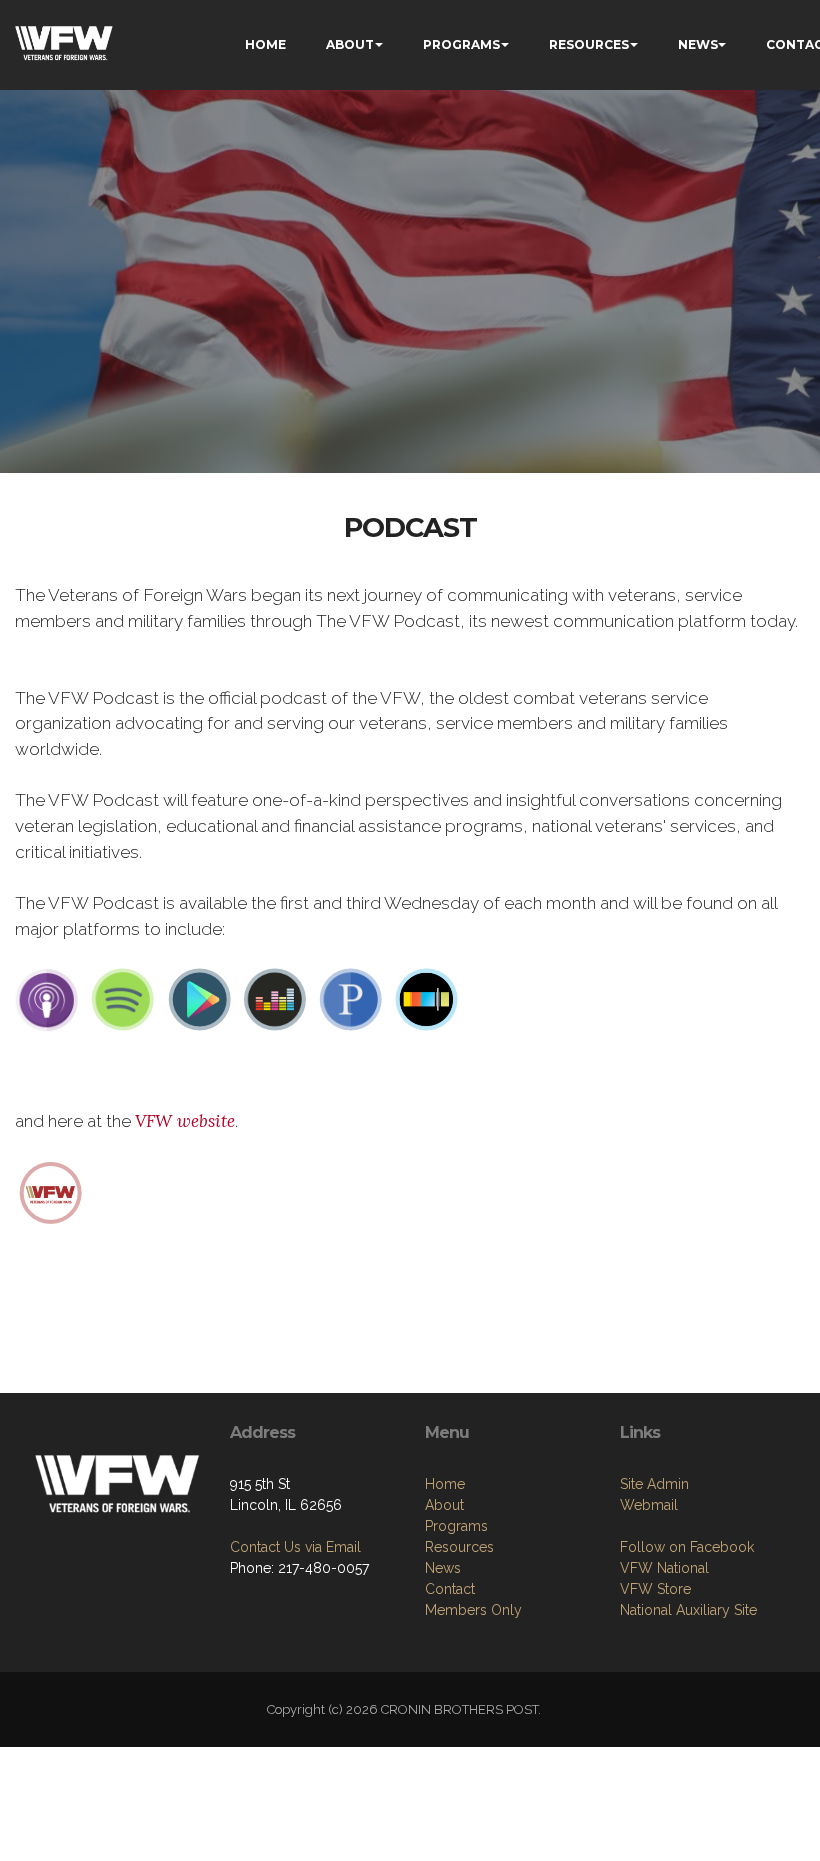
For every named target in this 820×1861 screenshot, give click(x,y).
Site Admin (654, 1484)
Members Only (473, 1610)
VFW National (664, 1568)
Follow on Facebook (687, 1547)
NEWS (698, 44)
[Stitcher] (427, 999)
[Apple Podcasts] (47, 999)
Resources (459, 1547)
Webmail (649, 1505)
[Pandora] (351, 999)
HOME (265, 44)
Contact (450, 1589)
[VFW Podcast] (51, 1191)
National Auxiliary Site (688, 1610)
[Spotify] (123, 999)
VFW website (185, 1121)
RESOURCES (589, 44)
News (443, 1568)
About (444, 1505)
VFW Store (655, 1589)
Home (445, 1484)
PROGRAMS (461, 44)
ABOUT (350, 44)
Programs (456, 1526)
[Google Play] (199, 999)
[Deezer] (275, 999)
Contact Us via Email (295, 1547)
